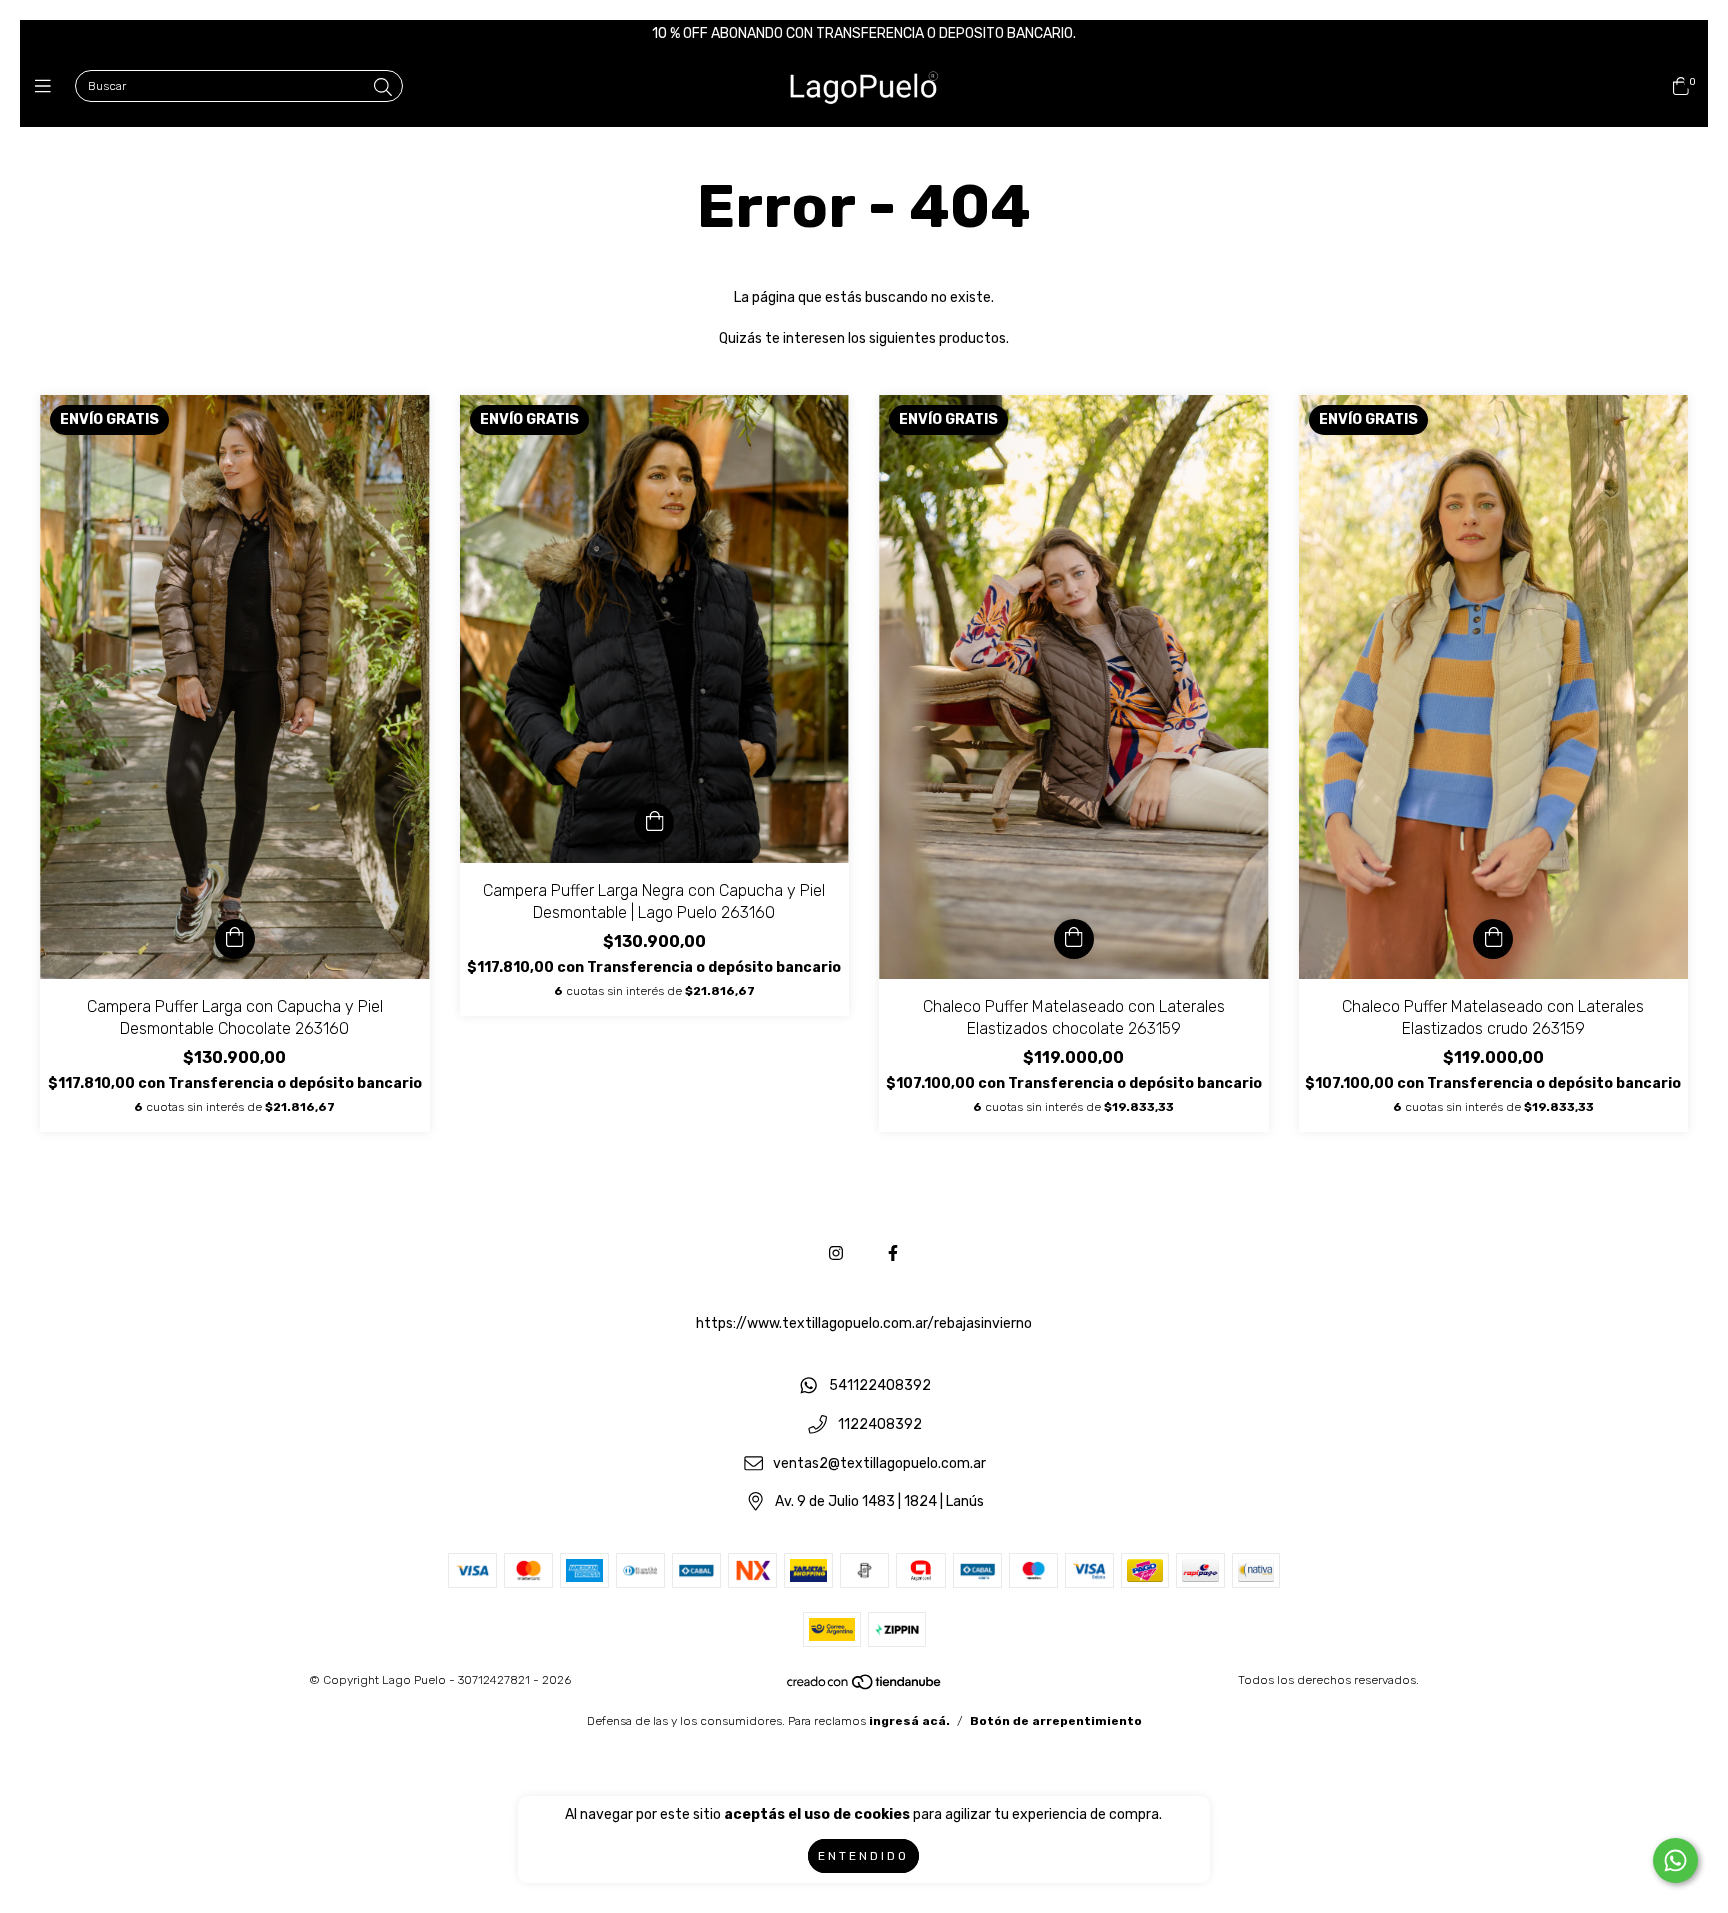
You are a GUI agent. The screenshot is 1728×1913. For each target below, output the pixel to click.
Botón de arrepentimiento (1056, 1721)
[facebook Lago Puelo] (893, 1253)
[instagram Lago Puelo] (836, 1253)
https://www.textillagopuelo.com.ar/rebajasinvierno (864, 1323)
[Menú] (47, 87)
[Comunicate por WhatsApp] (1675, 1860)
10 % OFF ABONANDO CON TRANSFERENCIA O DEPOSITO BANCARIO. (864, 33)
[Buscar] (383, 88)
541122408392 (880, 1386)
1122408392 (880, 1425)
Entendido (863, 1856)
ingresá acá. (909, 1721)
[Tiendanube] (865, 1687)
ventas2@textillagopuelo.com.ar (879, 1463)
